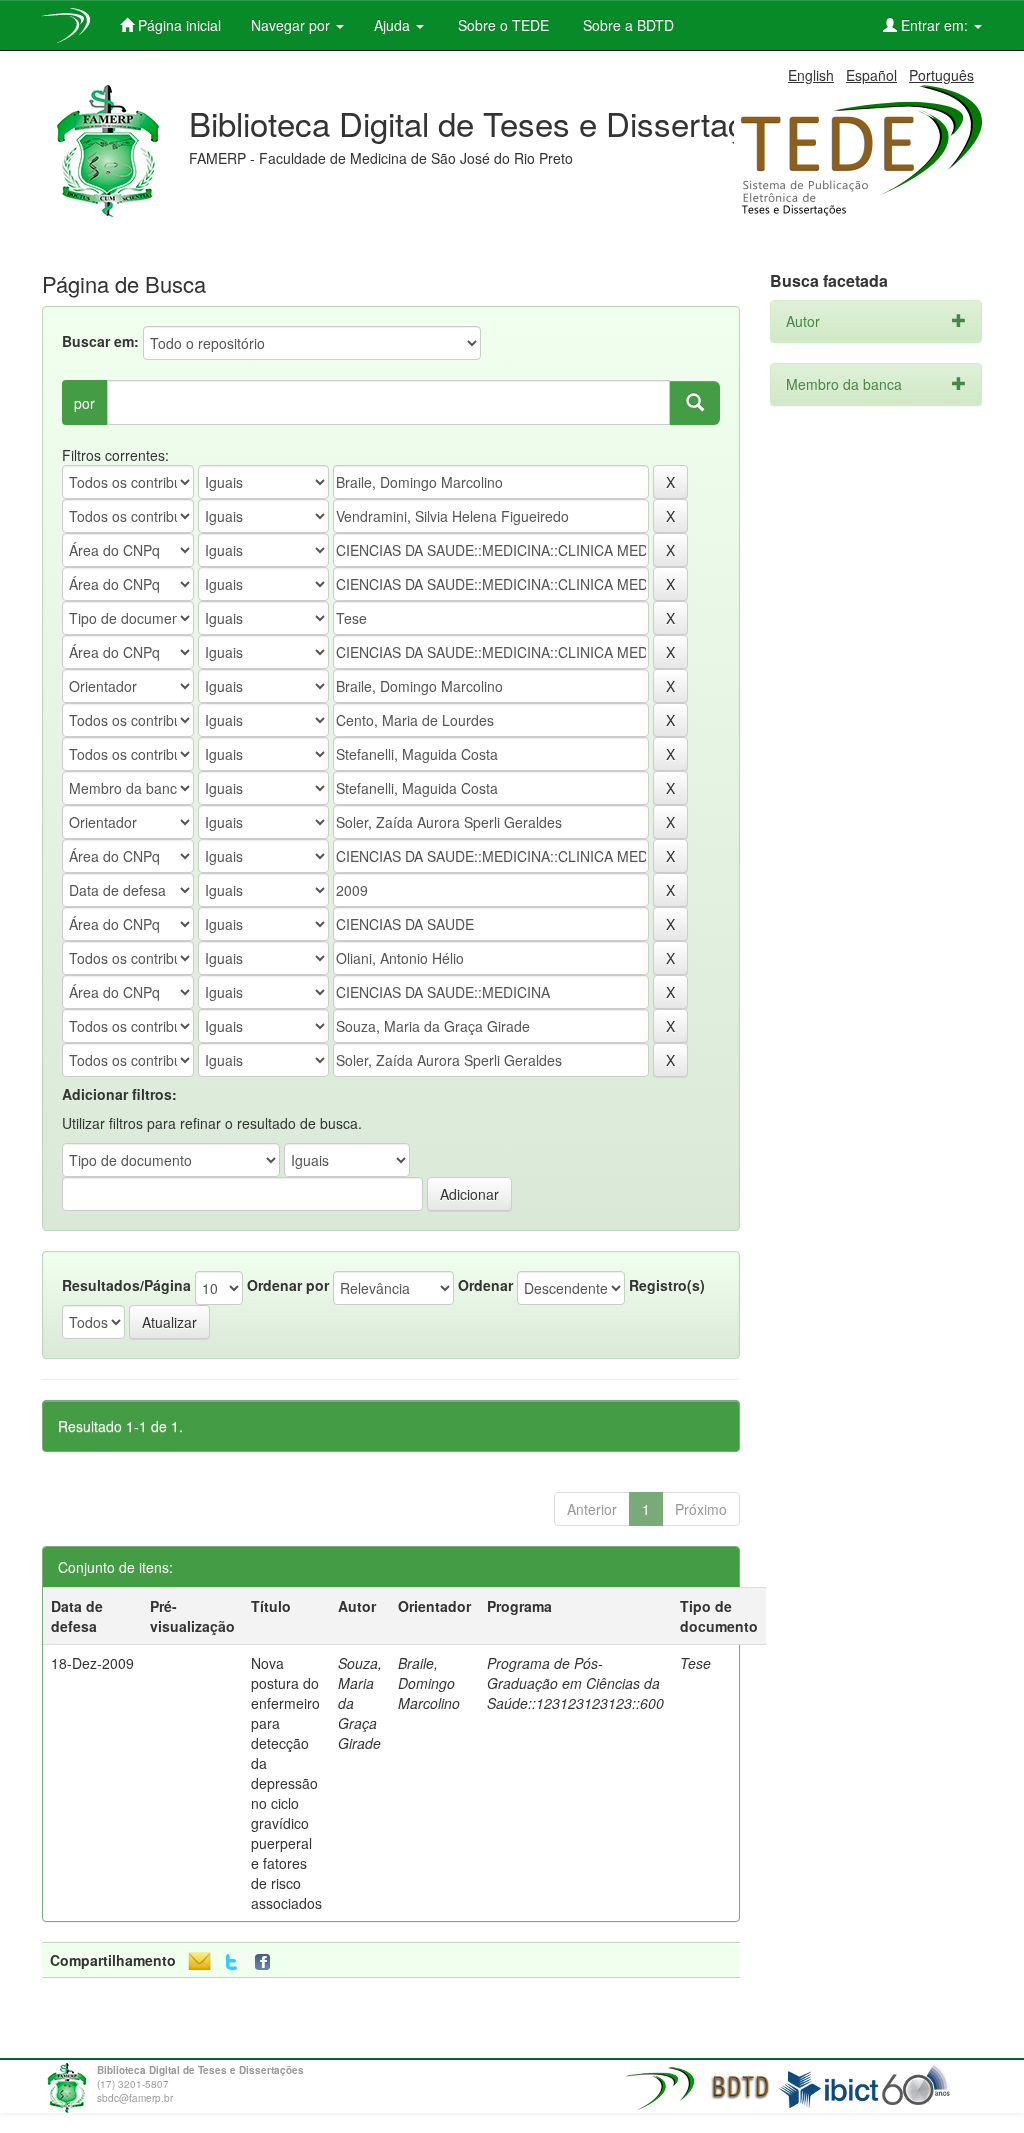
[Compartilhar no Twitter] (231, 1962)
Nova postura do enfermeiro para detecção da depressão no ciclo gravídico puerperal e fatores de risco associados (286, 1783)
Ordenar (485, 1285)
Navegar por (292, 25)
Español (871, 75)
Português (941, 75)
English (811, 75)
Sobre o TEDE (501, 25)
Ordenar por (288, 1285)
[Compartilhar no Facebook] (267, 1962)
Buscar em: (100, 341)
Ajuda (394, 25)
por (84, 403)
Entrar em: (934, 25)
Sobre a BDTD (626, 25)
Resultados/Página (126, 1285)
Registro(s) (667, 1285)
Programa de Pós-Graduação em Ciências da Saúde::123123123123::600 (575, 1683)
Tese (695, 1663)
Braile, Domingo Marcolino (429, 1683)
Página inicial (177, 25)
